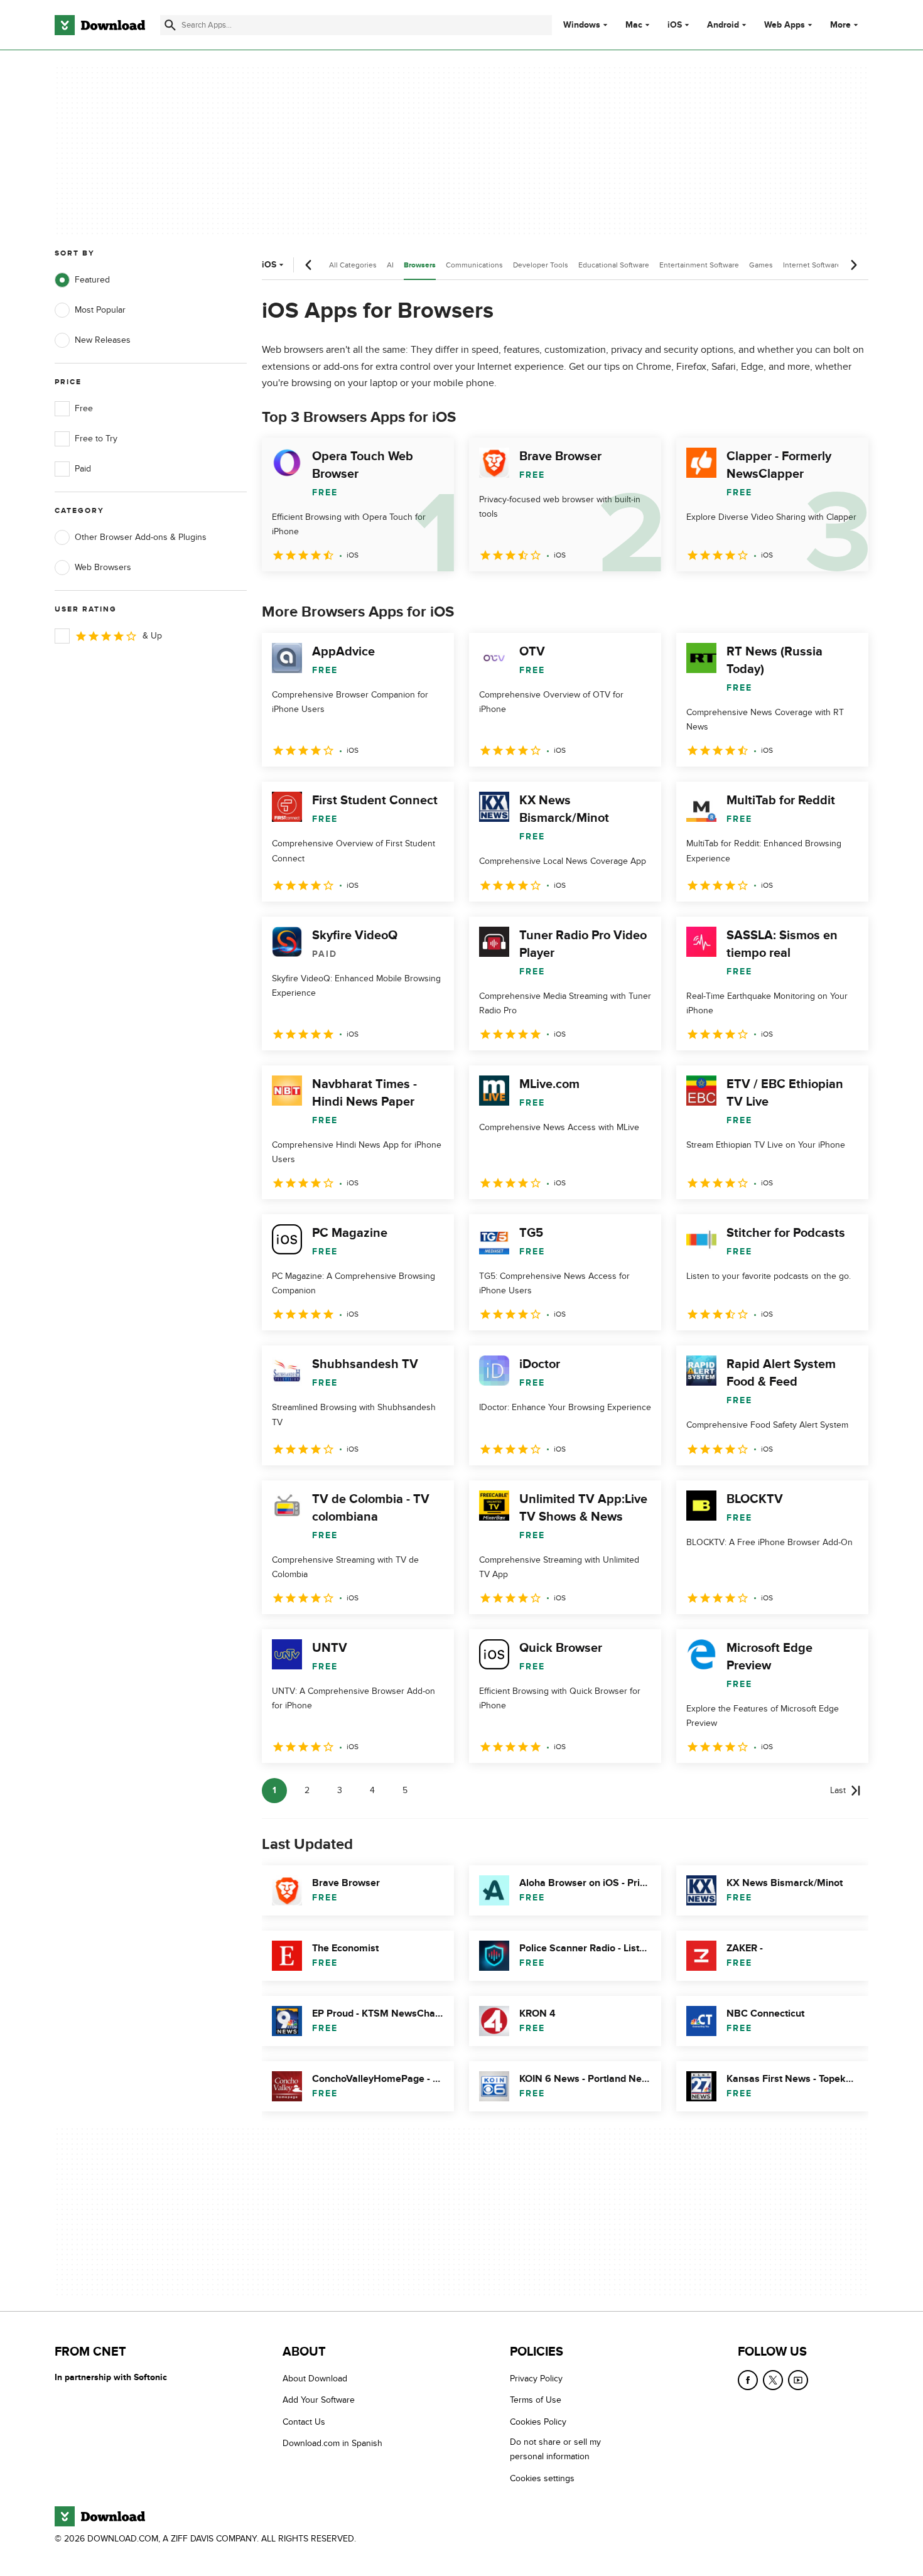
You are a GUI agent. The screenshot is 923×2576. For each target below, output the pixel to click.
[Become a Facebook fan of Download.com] (748, 2380)
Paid (83, 469)
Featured (92, 280)
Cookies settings (542, 2478)
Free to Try (96, 439)
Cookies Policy (538, 2421)
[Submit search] (170, 25)
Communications (474, 265)
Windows (582, 25)
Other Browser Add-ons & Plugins (141, 537)
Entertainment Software (699, 265)
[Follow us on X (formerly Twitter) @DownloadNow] (773, 2380)
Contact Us (304, 2421)
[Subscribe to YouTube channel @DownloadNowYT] (798, 2380)
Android (723, 25)
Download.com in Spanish (332, 2443)
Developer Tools (541, 265)
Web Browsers (103, 567)
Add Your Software (319, 2400)
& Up (152, 636)
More (840, 25)
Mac (634, 25)
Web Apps (785, 25)
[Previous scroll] (309, 265)
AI (390, 265)
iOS (675, 25)
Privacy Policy (536, 2379)
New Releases (103, 340)
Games (761, 265)
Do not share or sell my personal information (555, 2449)
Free (84, 408)
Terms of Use (536, 2400)
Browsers (420, 265)
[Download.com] (100, 25)
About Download (315, 2379)
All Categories (353, 265)
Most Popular (100, 310)
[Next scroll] (853, 265)
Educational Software (614, 265)
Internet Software (812, 265)
